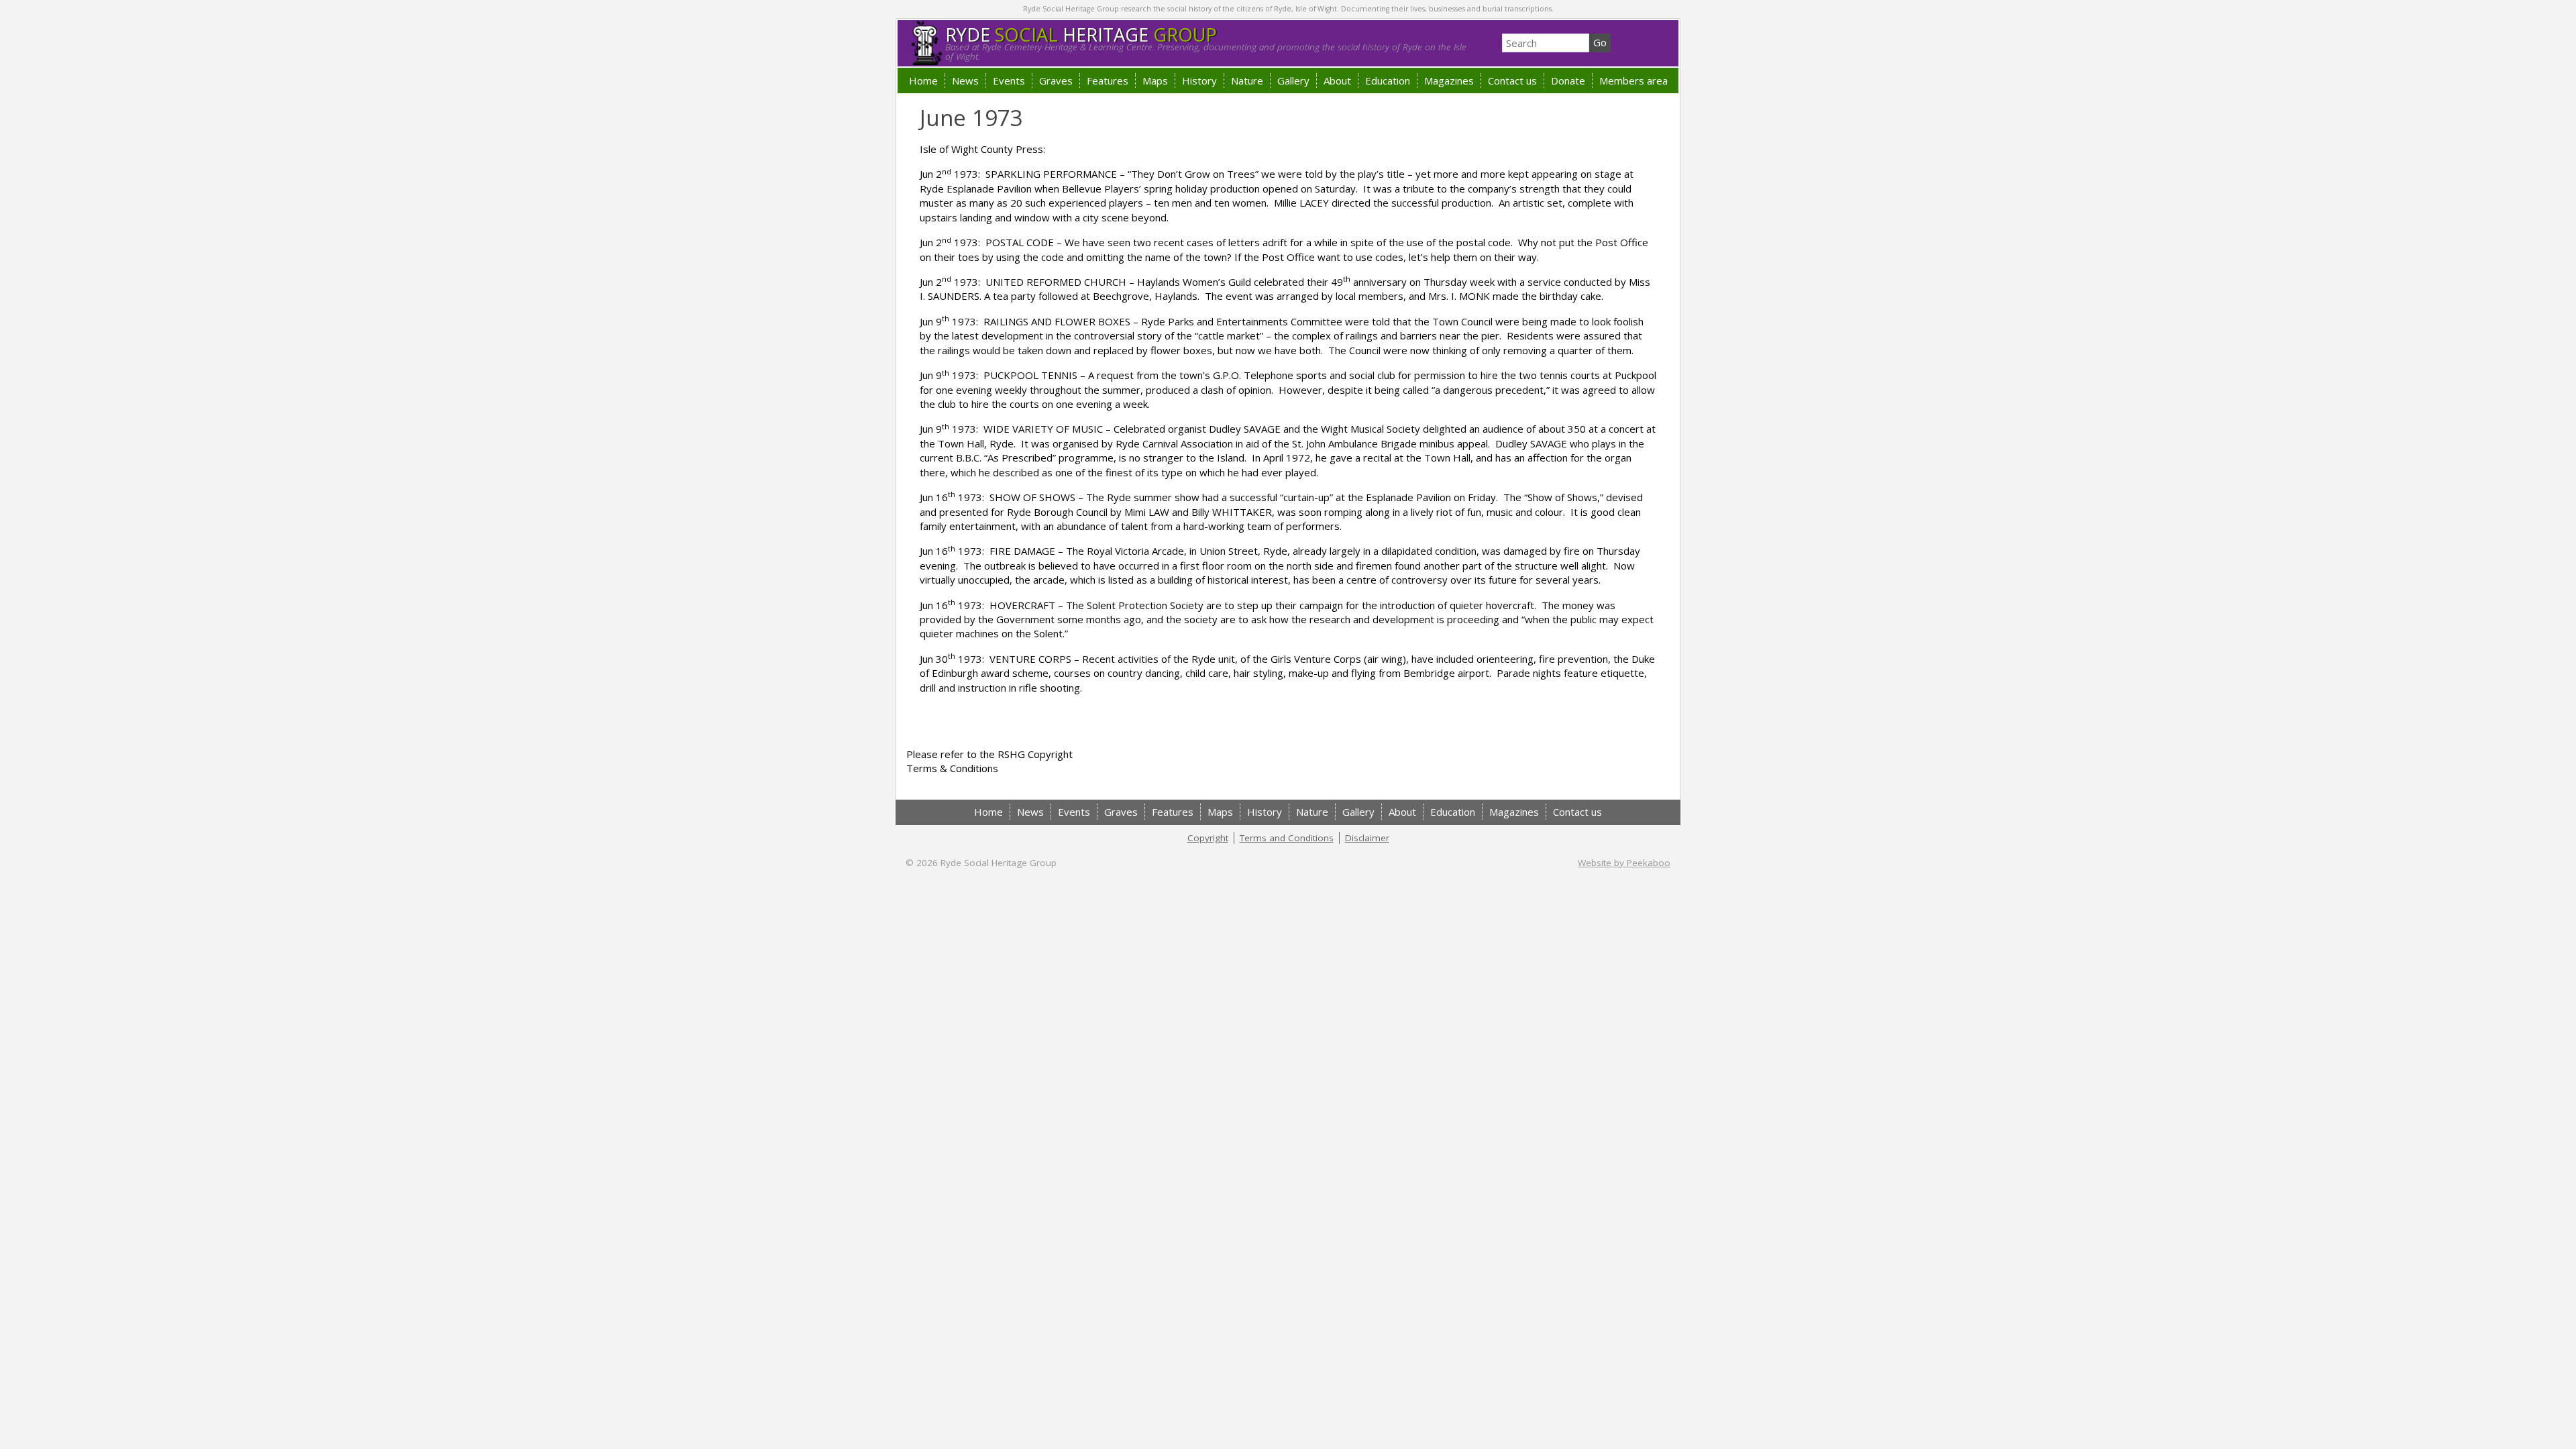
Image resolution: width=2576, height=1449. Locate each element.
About (1337, 80)
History (1199, 80)
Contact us (1512, 80)
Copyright (1208, 838)
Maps (1155, 80)
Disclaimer (1367, 838)
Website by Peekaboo (1624, 863)
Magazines (1449, 80)
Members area (1633, 80)
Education (1388, 80)
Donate (1568, 80)
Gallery (1293, 80)
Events (1009, 80)
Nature (1247, 80)
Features (1108, 80)
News (965, 80)
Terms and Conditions (1287, 838)
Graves (1056, 80)
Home (923, 80)
